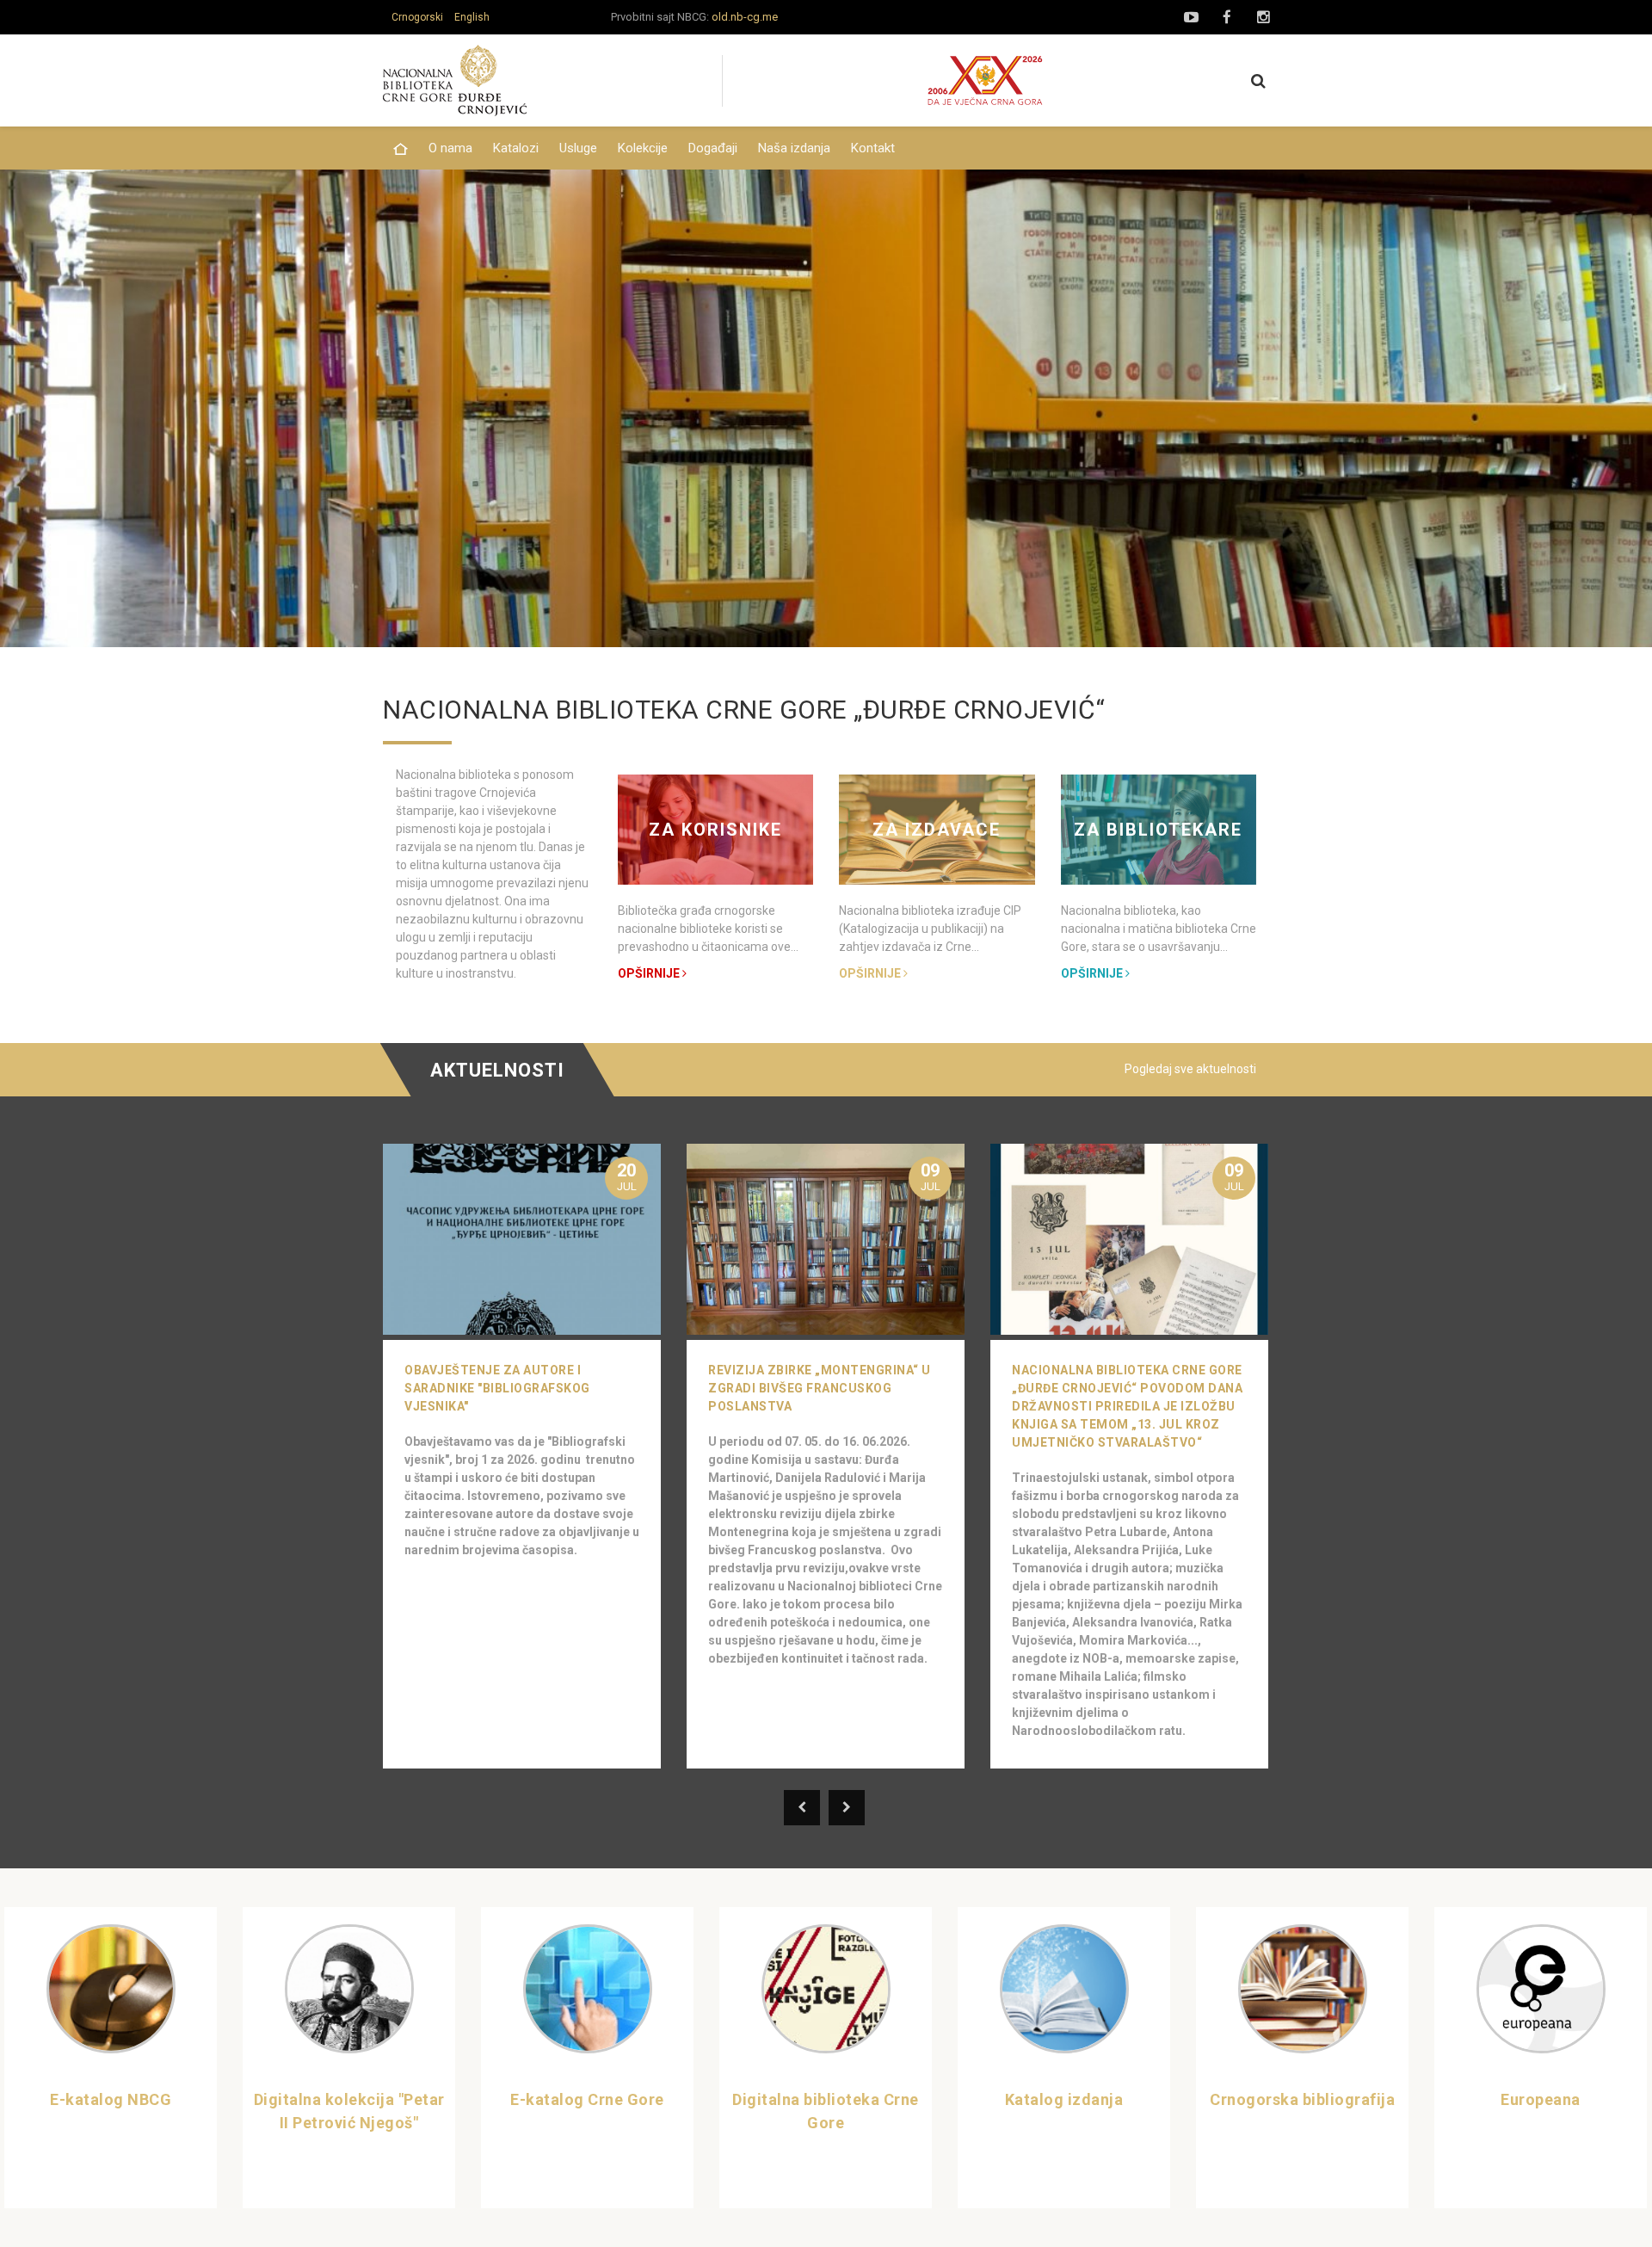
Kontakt (873, 148)
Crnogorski (417, 17)
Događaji (713, 148)
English (472, 17)
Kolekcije (643, 148)
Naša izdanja (794, 148)
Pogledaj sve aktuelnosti (1190, 1069)
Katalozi (516, 148)
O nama (450, 148)
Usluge (578, 148)
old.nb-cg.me (745, 17)
